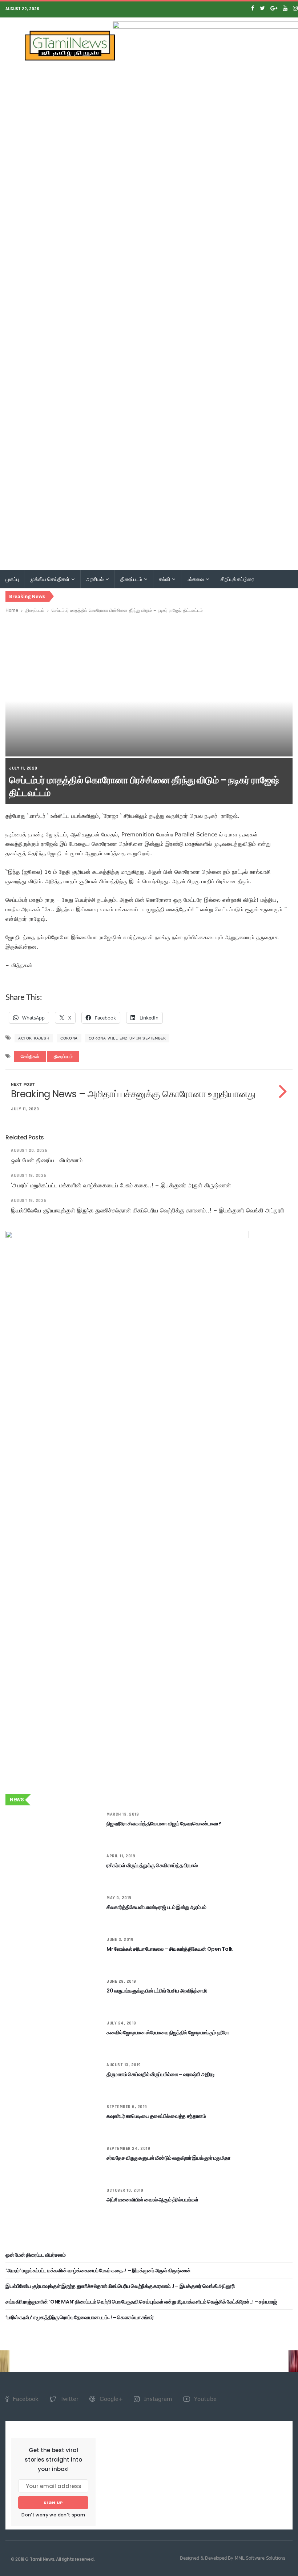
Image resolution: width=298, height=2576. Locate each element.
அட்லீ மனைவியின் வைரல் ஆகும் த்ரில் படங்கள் (152, 2200)
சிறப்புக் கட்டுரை (237, 579)
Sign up (53, 2503)
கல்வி (165, 579)
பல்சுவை (196, 579)
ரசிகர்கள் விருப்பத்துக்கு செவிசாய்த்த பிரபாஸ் (152, 1865)
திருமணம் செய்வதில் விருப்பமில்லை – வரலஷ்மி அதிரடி (161, 2074)
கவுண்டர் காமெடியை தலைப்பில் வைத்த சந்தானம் (156, 2116)
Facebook (25, 2399)
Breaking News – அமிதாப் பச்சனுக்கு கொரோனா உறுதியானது (133, 1094)
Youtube (204, 2399)
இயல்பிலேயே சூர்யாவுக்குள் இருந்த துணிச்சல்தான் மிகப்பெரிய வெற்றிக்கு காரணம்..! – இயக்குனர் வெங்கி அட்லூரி (147, 1210)
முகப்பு (12, 579)
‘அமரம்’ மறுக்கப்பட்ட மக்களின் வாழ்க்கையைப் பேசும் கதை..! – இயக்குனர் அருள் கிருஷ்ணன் (121, 1185)
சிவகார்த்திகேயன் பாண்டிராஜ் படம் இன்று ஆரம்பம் (156, 1907)
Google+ (110, 2399)
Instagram (157, 2399)
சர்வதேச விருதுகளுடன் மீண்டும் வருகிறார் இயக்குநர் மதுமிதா (168, 2158)
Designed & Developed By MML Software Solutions (233, 2558)
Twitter (69, 2399)
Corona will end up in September (127, 1038)
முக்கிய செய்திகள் (50, 579)
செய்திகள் (30, 1057)
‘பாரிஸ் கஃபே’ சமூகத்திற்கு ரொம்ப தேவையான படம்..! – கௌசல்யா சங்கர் (79, 2317)
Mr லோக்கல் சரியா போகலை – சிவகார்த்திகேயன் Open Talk (169, 1949)
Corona (69, 1038)
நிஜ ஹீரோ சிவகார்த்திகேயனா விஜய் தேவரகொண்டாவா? (164, 1824)
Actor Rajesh (34, 1038)
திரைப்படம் (132, 579)
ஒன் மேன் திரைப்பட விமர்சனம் (47, 1160)
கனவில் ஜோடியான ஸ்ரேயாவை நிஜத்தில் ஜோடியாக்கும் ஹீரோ (168, 2032)
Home (12, 610)
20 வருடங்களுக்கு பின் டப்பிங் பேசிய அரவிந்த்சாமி (156, 1991)
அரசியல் (95, 579)
